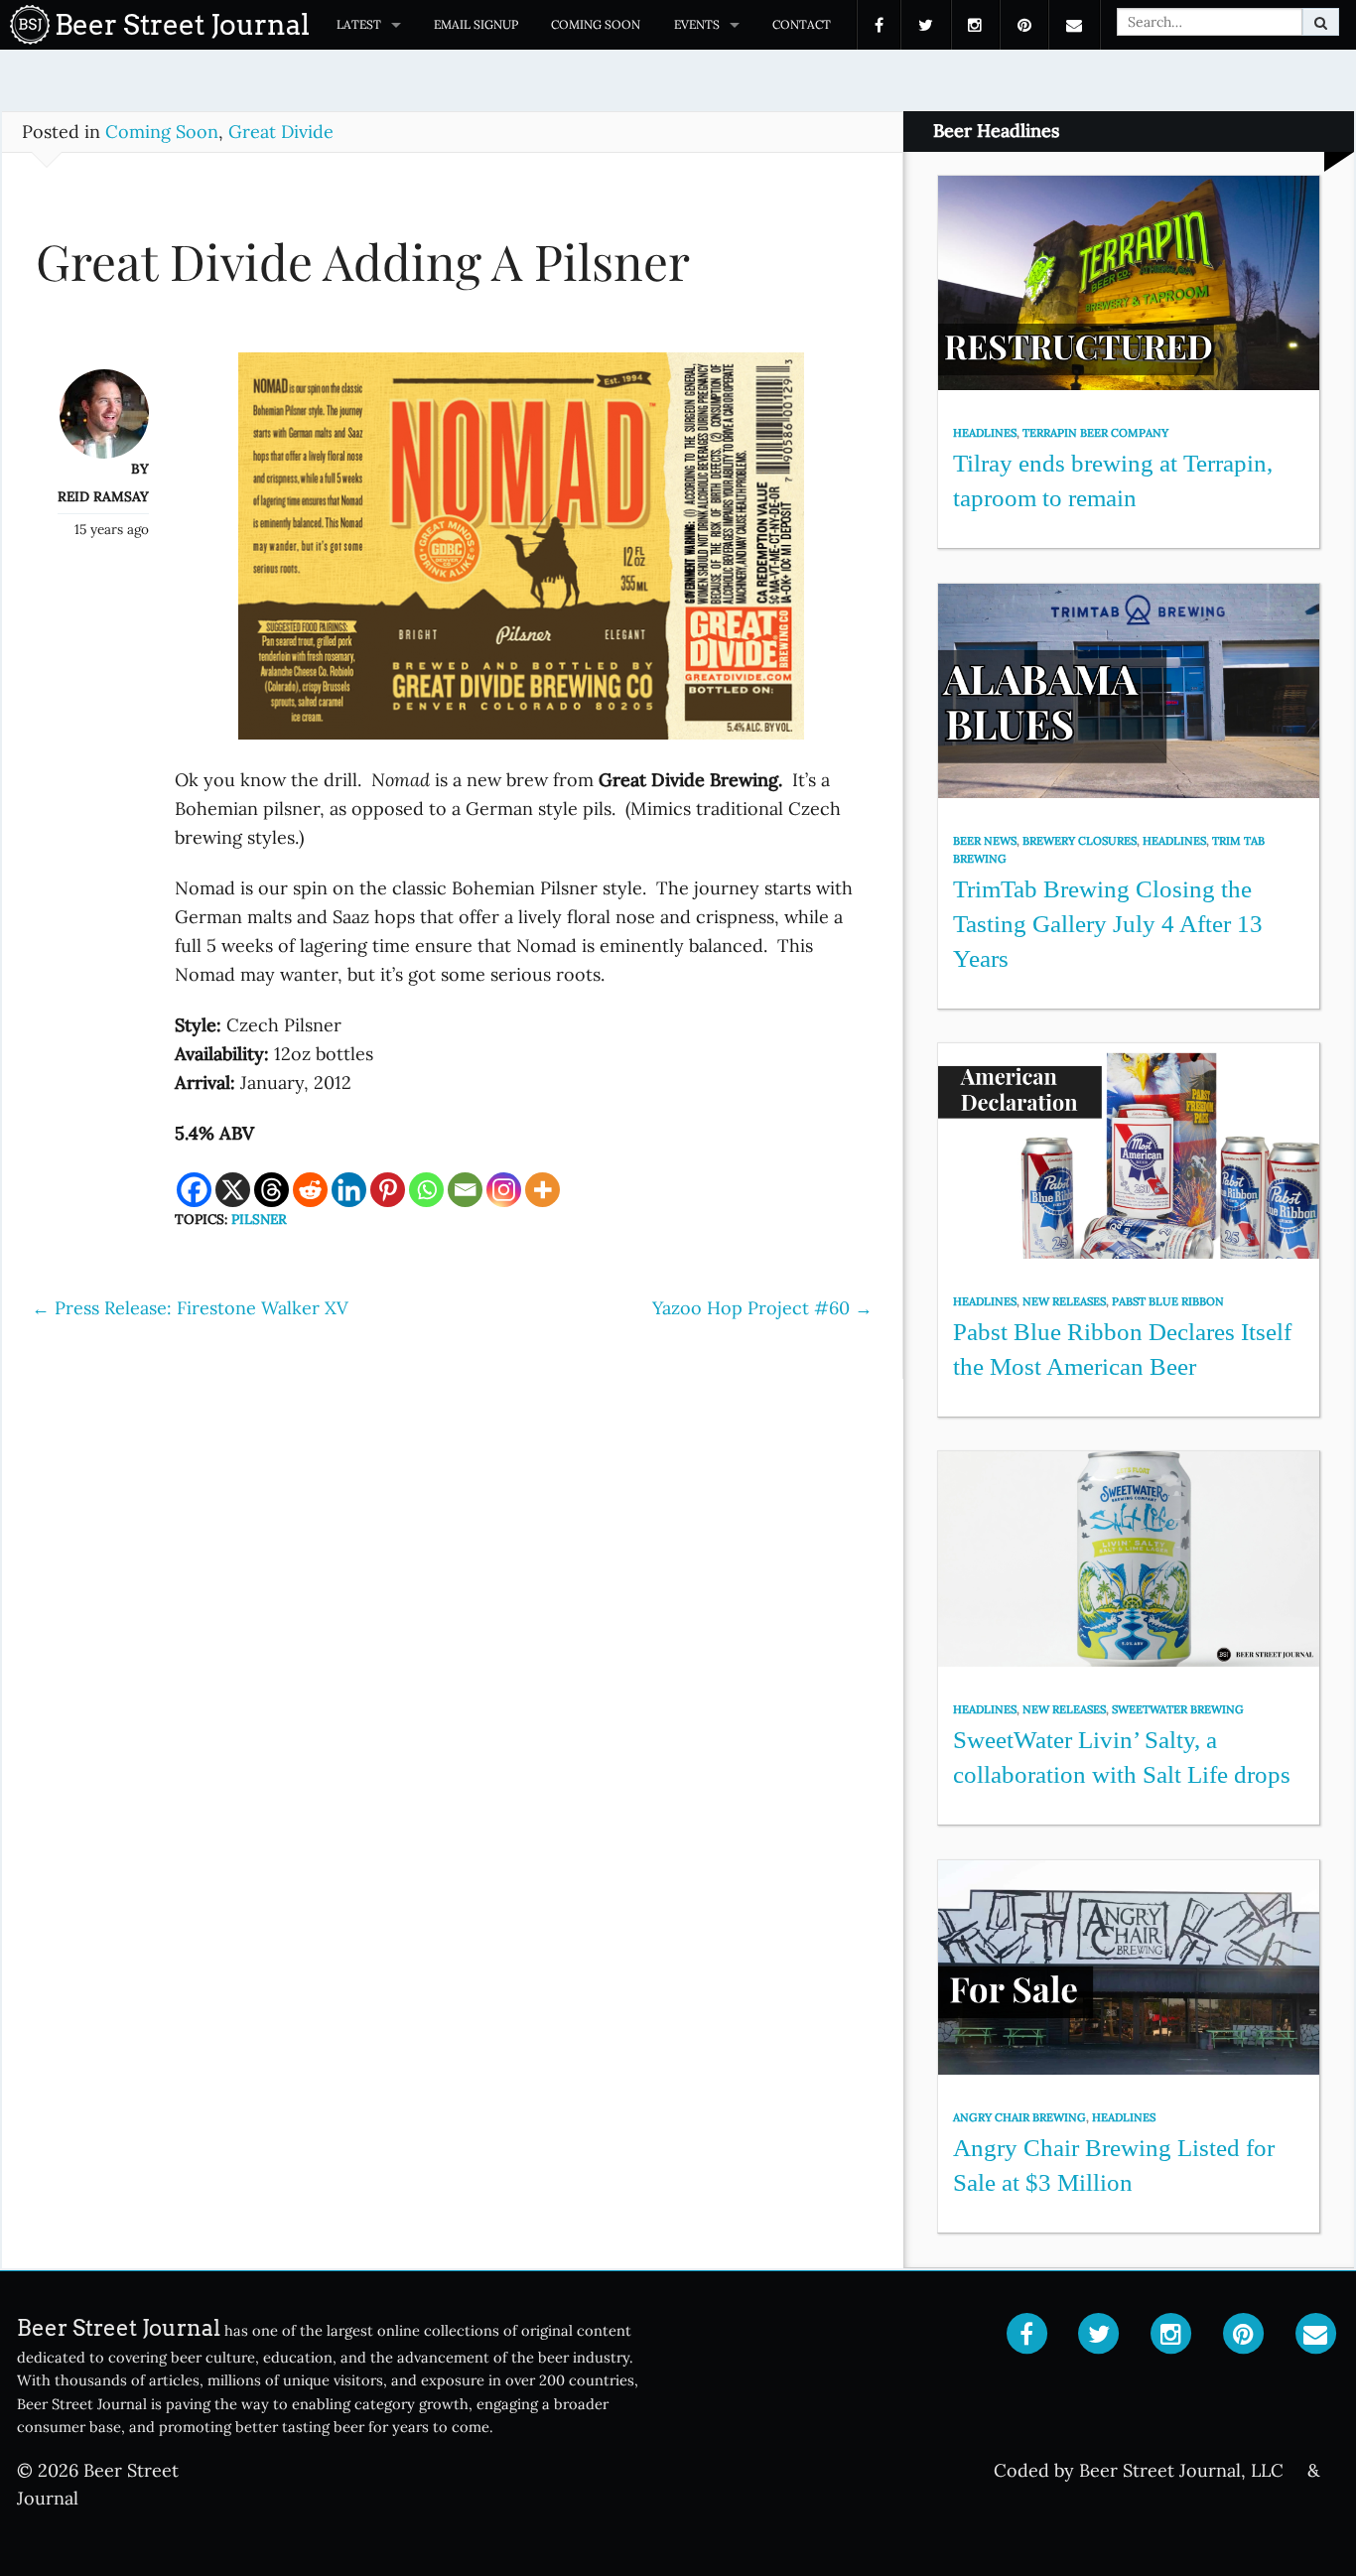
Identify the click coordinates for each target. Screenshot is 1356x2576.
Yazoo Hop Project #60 (762, 1308)
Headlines (985, 433)
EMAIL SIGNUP (476, 24)
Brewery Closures (1080, 841)
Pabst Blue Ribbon (1168, 1301)
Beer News (985, 841)
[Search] (1321, 22)
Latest (359, 24)
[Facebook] (194, 1190)
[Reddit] (310, 1190)
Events (697, 24)
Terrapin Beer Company (1095, 433)
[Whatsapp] (426, 1190)
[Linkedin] (349, 1190)
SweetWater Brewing (1178, 1709)
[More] (542, 1190)
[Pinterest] (388, 1190)
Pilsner (259, 1219)
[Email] (465, 1190)
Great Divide (281, 132)
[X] (233, 1190)
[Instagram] (504, 1190)
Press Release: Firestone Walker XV (190, 1308)
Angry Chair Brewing (1019, 2117)
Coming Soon (596, 24)
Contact (802, 24)
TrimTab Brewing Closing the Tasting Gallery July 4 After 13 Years (1108, 923)
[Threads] (271, 1190)
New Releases (1064, 1301)
